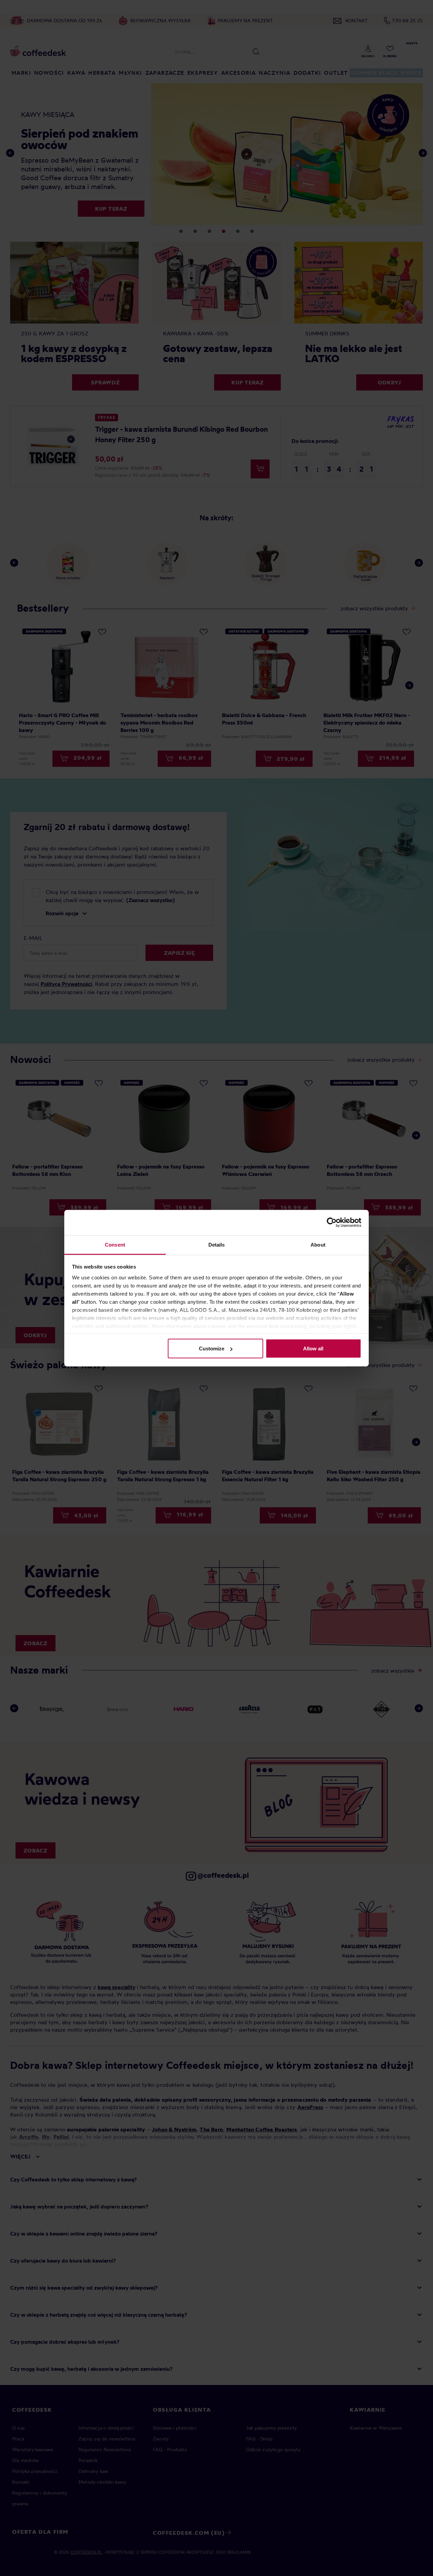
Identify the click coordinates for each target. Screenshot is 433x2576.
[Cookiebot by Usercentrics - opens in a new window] (332, 1223)
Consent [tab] (115, 1244)
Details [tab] (217, 1244)
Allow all (313, 1349)
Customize (212, 1349)
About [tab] (318, 1244)
